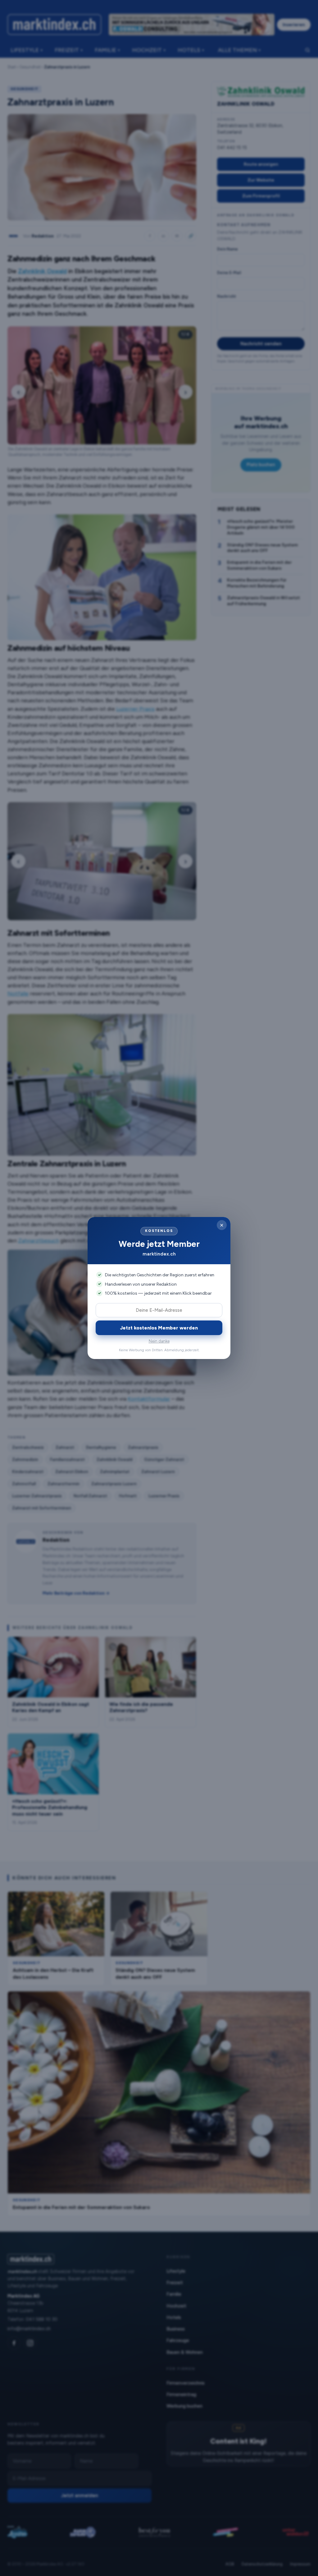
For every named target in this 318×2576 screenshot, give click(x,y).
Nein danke (159, 1341)
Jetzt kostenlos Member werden (159, 1328)
